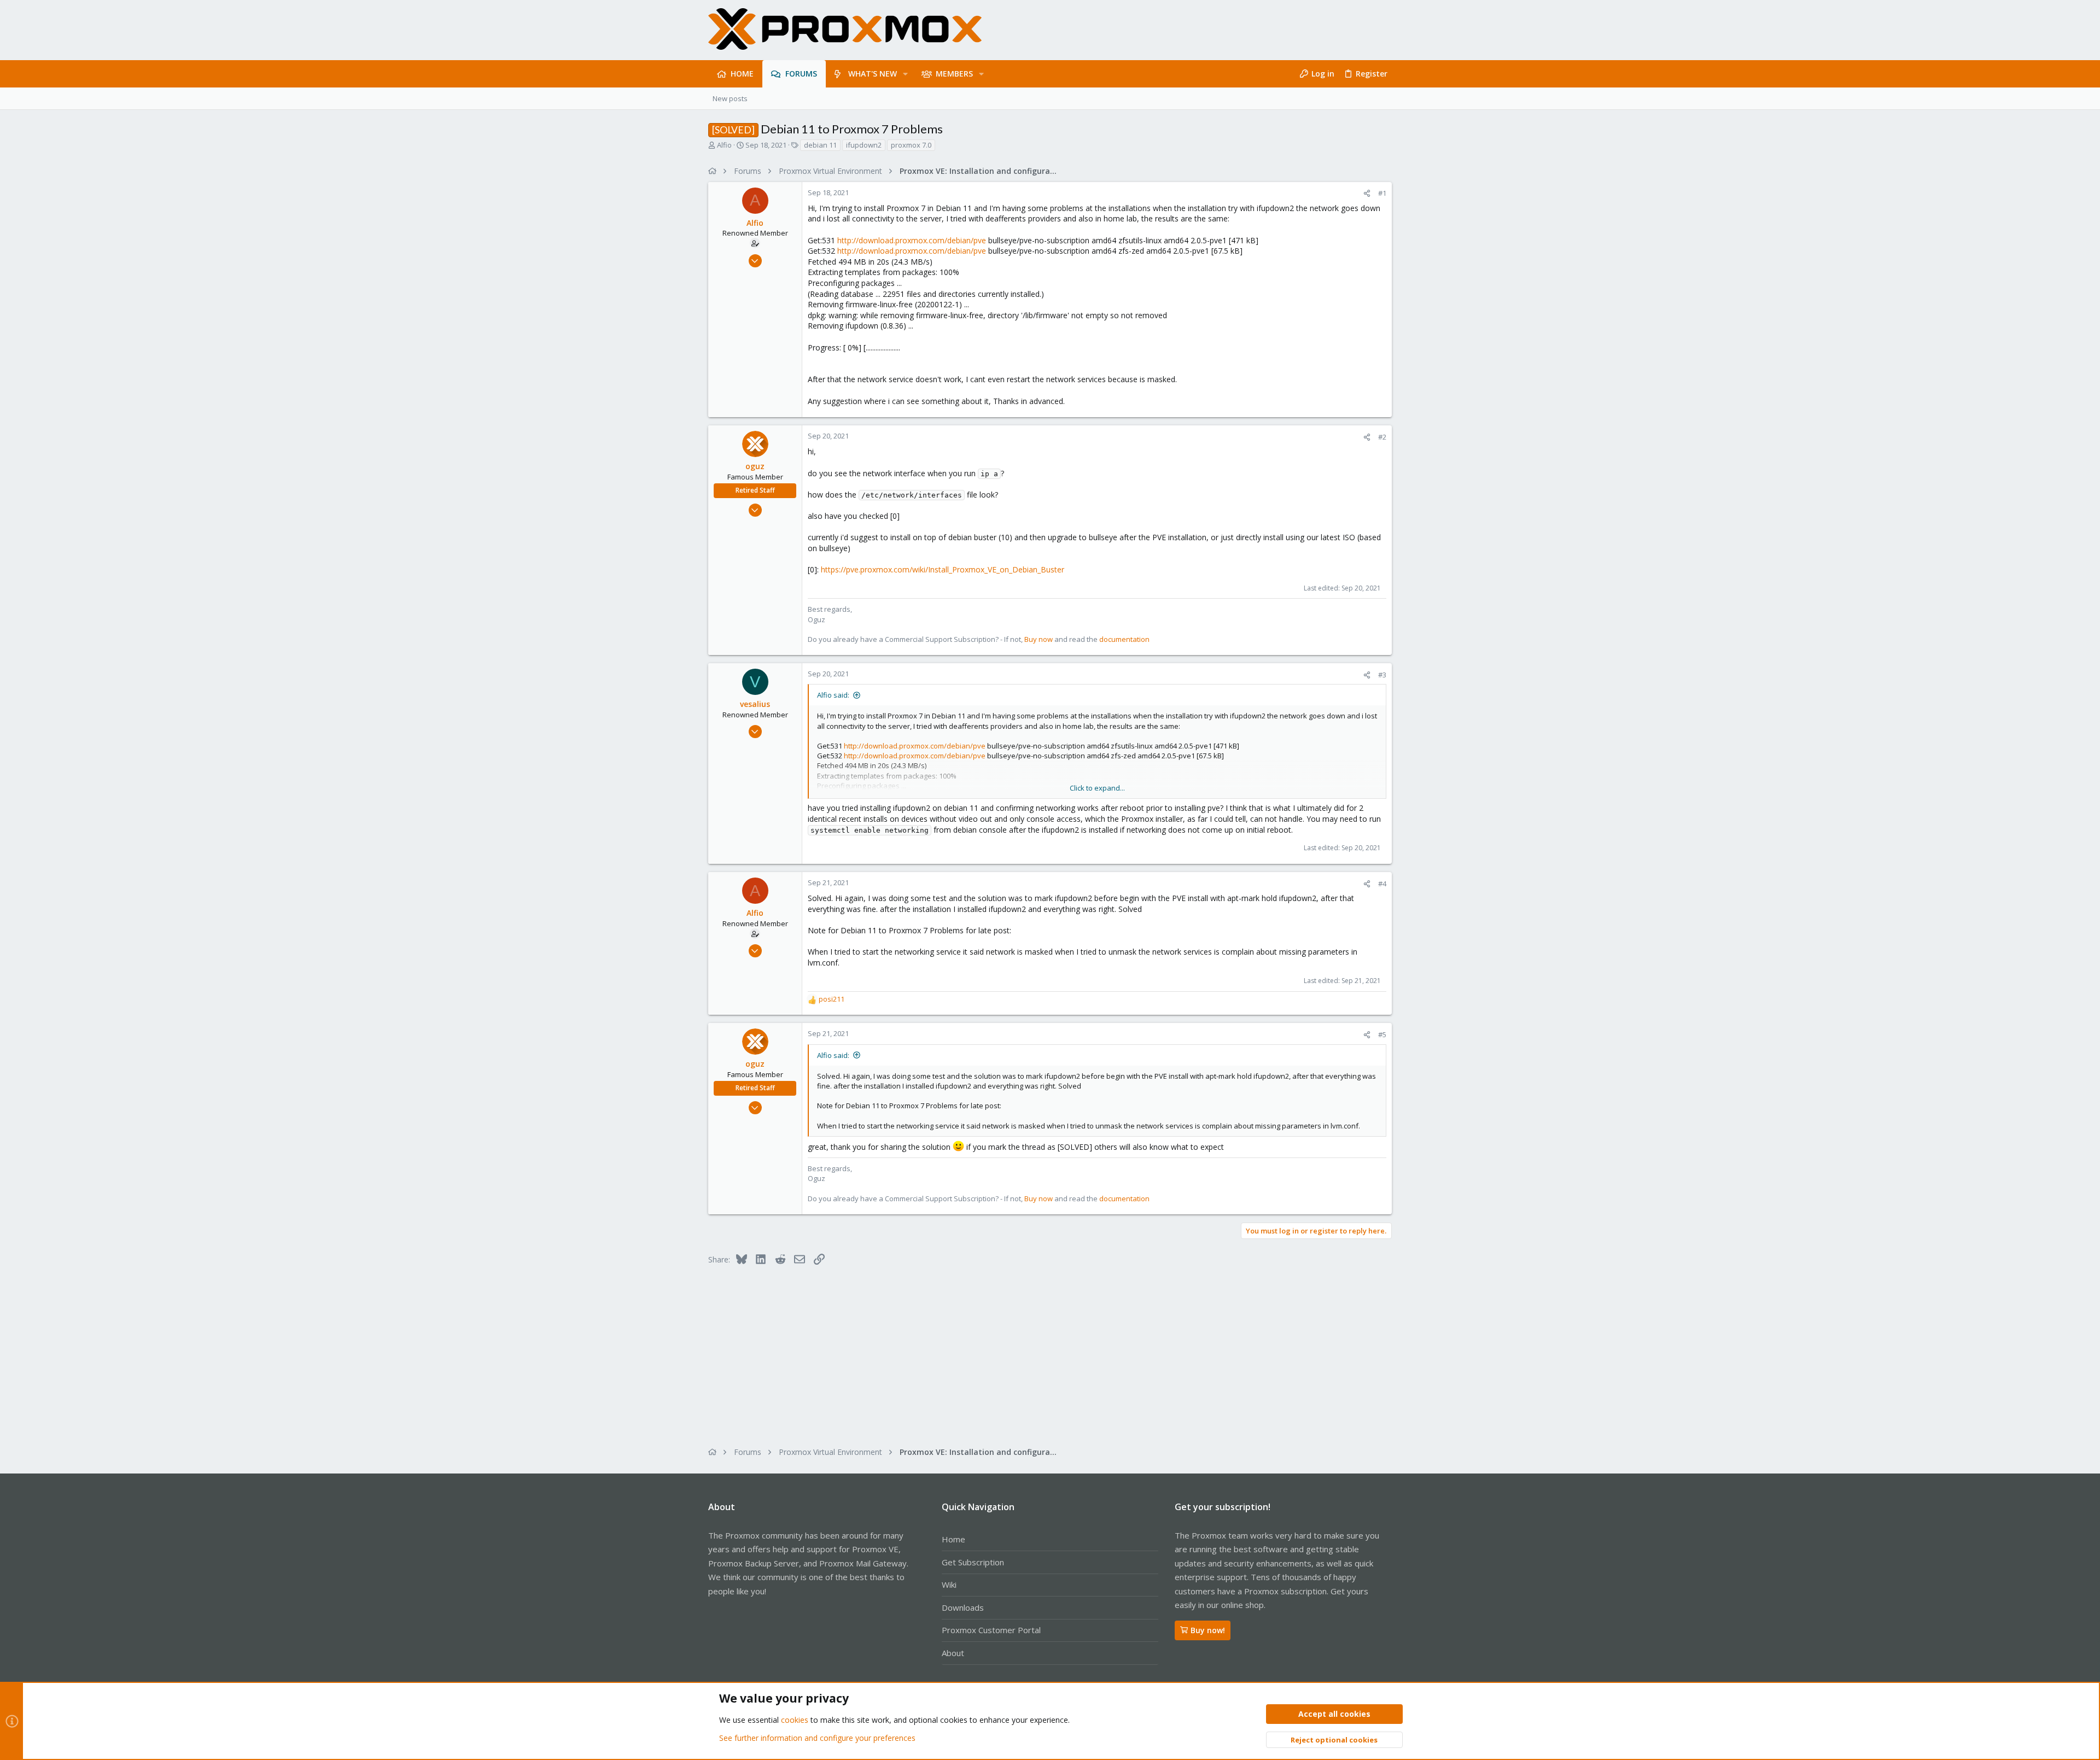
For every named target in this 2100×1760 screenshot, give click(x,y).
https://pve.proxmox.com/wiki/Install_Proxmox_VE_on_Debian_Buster (943, 569)
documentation (1124, 639)
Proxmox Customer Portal (991, 1630)
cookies (795, 1720)
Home (953, 1539)
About (953, 1653)
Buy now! (1208, 1630)
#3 (1382, 675)
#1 (1382, 193)
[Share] (1367, 193)
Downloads (963, 1607)
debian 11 (820, 145)
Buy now (1039, 639)
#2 (1382, 437)
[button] (905, 74)
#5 (1382, 1034)
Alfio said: (833, 695)
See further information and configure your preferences (817, 1738)
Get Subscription (973, 1562)
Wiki (949, 1584)
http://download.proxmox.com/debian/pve (912, 240)
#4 (1382, 884)
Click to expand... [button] (1097, 788)
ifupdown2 (864, 145)
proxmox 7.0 (911, 145)
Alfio (724, 145)
